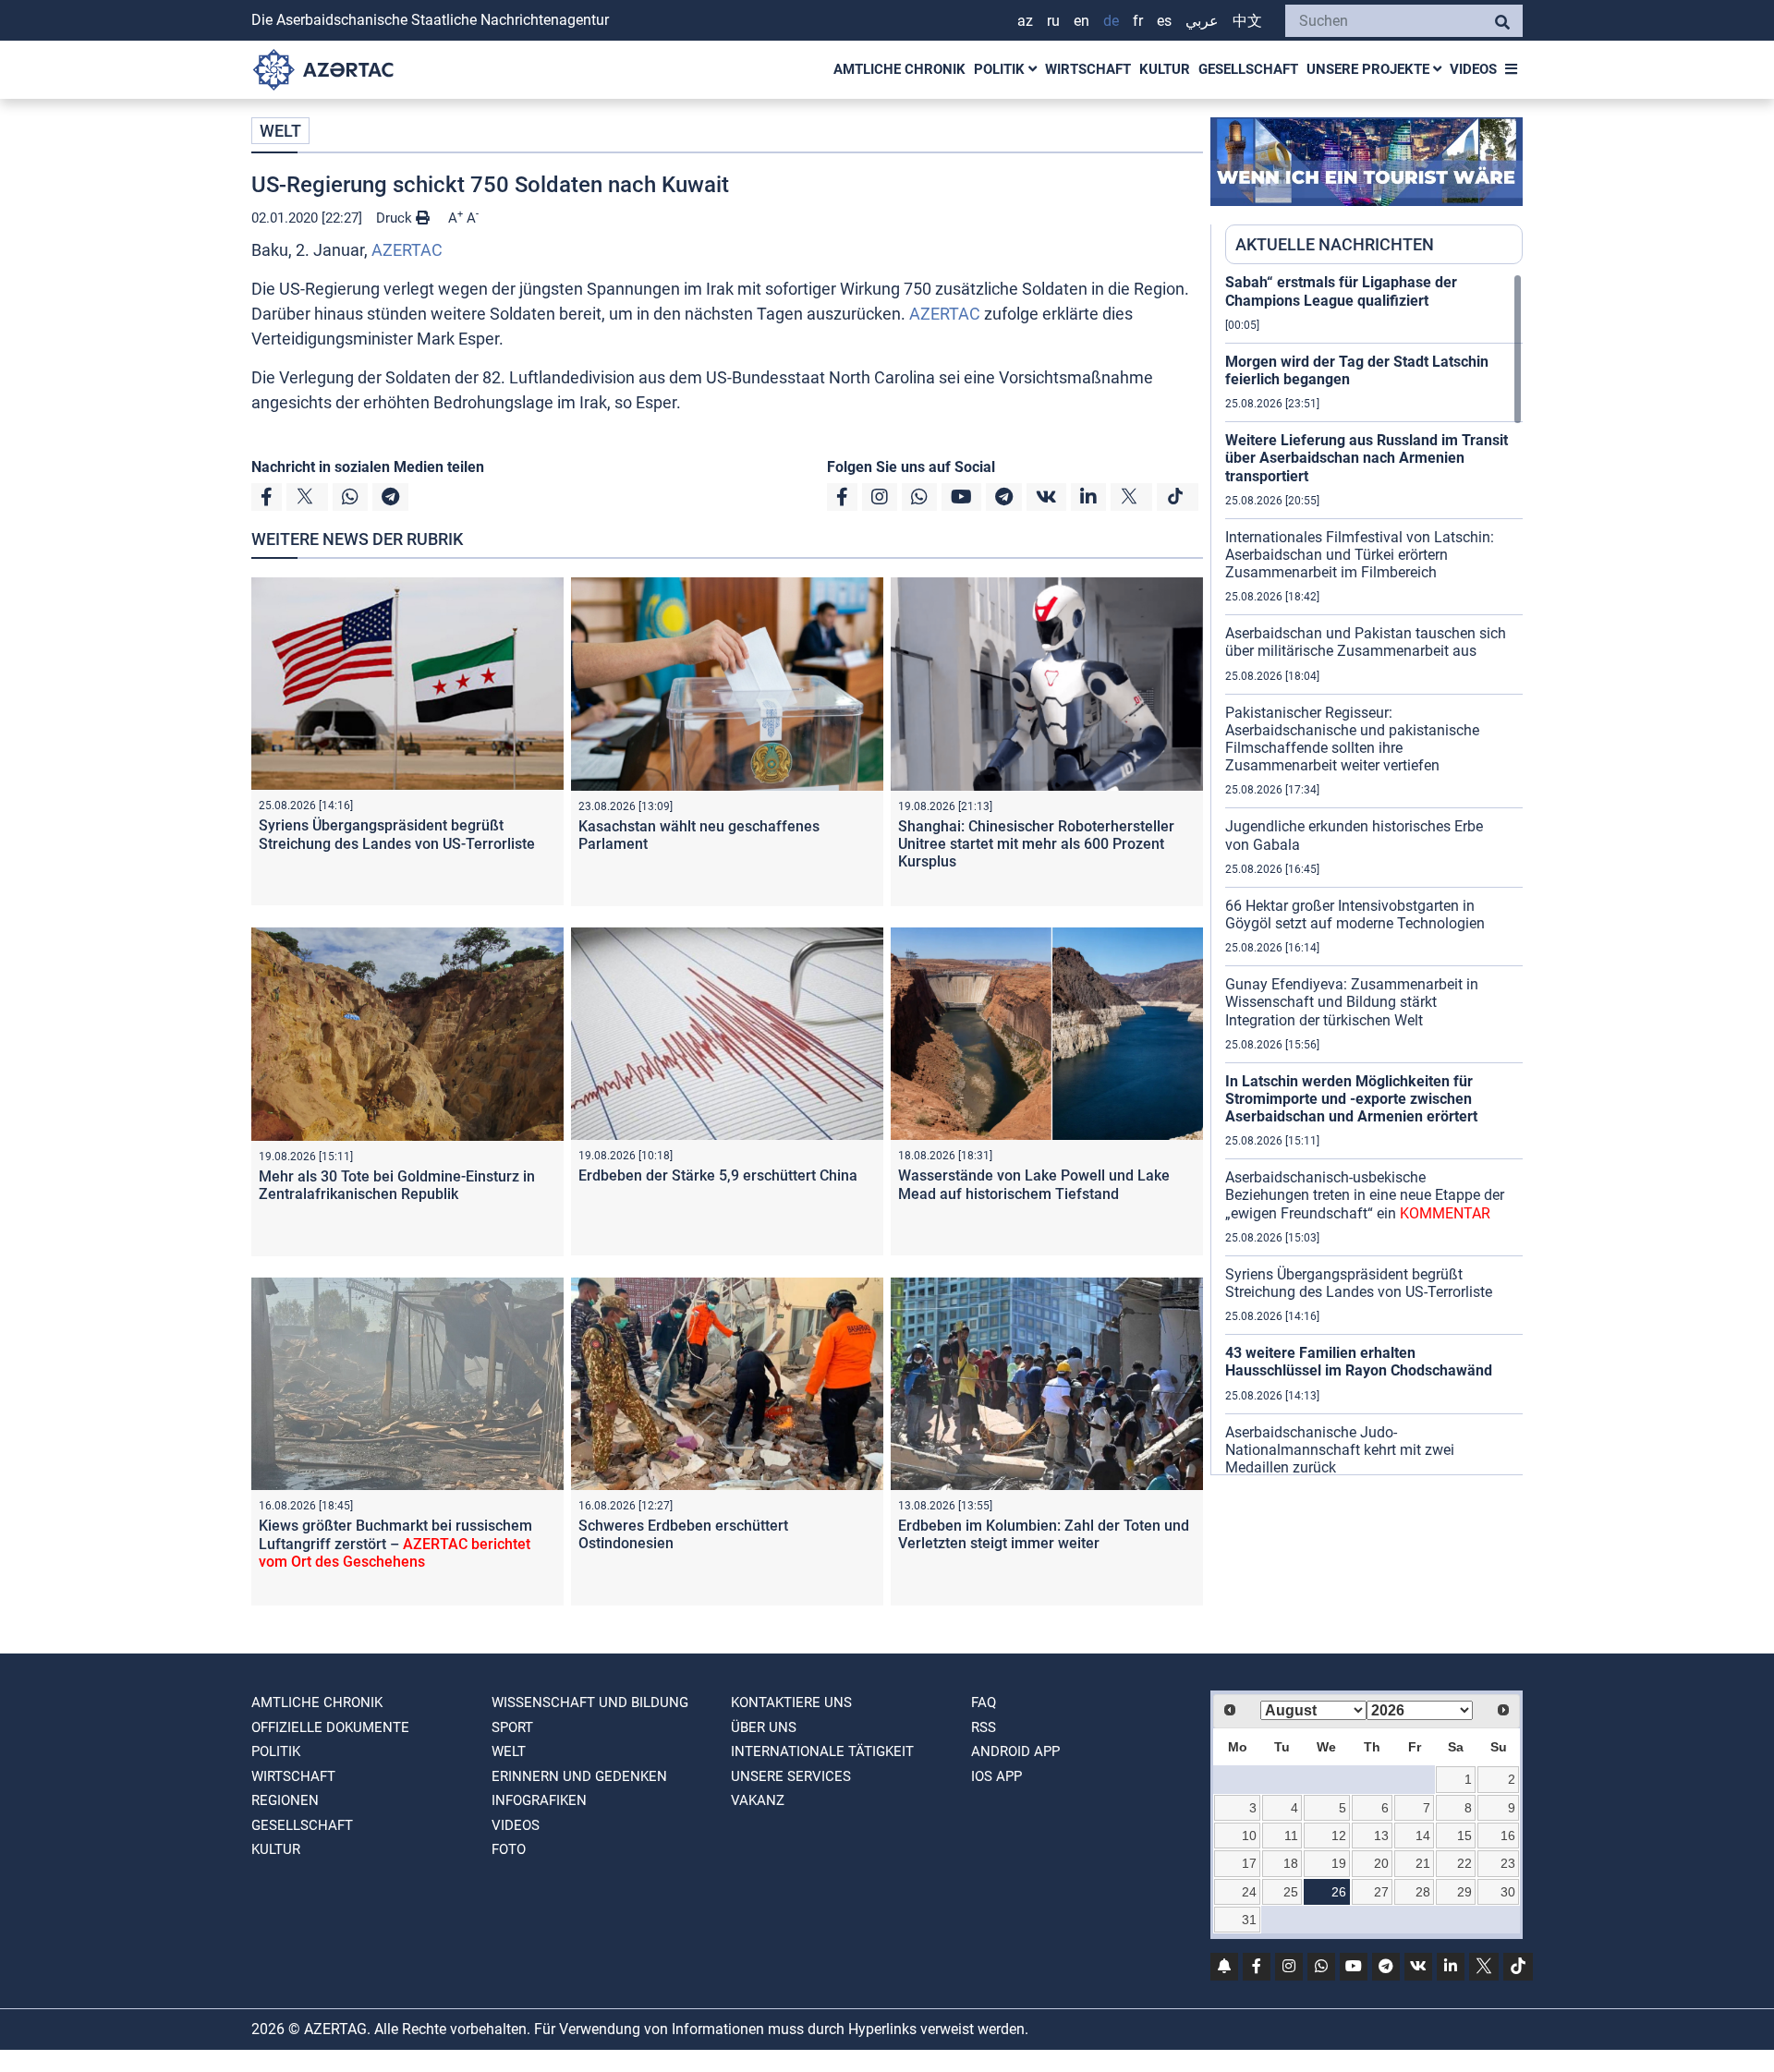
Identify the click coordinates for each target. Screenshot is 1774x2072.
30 (1508, 1892)
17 (1249, 1863)
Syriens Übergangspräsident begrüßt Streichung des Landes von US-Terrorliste (397, 834)
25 (1291, 1892)
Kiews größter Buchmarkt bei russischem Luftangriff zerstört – (395, 1543)
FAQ (984, 1702)
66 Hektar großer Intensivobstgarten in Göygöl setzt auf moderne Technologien (1355, 915)
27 (1381, 1892)
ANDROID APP (1015, 1751)
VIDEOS (1473, 69)
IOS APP (996, 1776)
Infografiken (539, 1800)
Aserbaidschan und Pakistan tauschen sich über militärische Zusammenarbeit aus (1366, 642)
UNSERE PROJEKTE (1370, 69)
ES (1164, 21)
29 (1464, 1892)
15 (1464, 1836)
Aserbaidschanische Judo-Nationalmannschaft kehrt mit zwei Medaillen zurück (1340, 1450)
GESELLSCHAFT (1248, 69)
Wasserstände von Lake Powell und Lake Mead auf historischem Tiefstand (1034, 1184)
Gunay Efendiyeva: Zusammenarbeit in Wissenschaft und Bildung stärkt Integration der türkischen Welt (1352, 1002)
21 (1423, 1863)
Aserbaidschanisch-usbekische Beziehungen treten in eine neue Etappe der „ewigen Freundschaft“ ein (1365, 1195)
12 (1339, 1836)
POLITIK (1001, 69)
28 (1423, 1892)
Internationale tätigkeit (822, 1751)
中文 (1247, 21)
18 (1291, 1863)
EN (1081, 21)
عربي (1202, 21)
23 (1508, 1863)
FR (1138, 21)
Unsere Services (791, 1776)
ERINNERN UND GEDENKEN (579, 1776)
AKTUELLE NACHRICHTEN (1335, 244)
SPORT (512, 1727)
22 (1464, 1863)
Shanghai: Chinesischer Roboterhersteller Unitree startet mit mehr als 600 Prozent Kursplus (1036, 844)
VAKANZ (758, 1800)
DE (1111, 21)
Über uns (764, 1727)
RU (1053, 21)
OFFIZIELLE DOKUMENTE (330, 1727)
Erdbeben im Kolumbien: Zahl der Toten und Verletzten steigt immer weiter (1044, 1534)
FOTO (509, 1849)
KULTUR (1165, 69)
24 (1249, 1892)
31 (1249, 1920)
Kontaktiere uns (791, 1702)
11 (1291, 1836)
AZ (1025, 21)
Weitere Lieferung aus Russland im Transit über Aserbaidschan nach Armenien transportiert (1367, 458)
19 (1339, 1863)
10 (1249, 1836)
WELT (280, 131)
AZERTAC (407, 250)
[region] (1374, 874)
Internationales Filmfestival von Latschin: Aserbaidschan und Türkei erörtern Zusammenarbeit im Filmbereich (1360, 555)
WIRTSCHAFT (1088, 69)
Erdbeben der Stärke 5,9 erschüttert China (718, 1175)
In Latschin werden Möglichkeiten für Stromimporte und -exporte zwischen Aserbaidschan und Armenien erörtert (1351, 1099)
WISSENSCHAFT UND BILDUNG (590, 1702)
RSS (984, 1727)
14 (1423, 1836)
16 (1508, 1836)
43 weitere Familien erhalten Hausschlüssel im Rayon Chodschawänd (1359, 1362)
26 (1339, 1892)
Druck (396, 218)
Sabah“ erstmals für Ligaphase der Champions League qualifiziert (1341, 291)
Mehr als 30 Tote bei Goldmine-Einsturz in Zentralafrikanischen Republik (397, 1185)
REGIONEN (285, 1800)
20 (1381, 1863)
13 (1381, 1836)
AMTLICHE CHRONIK (899, 69)
